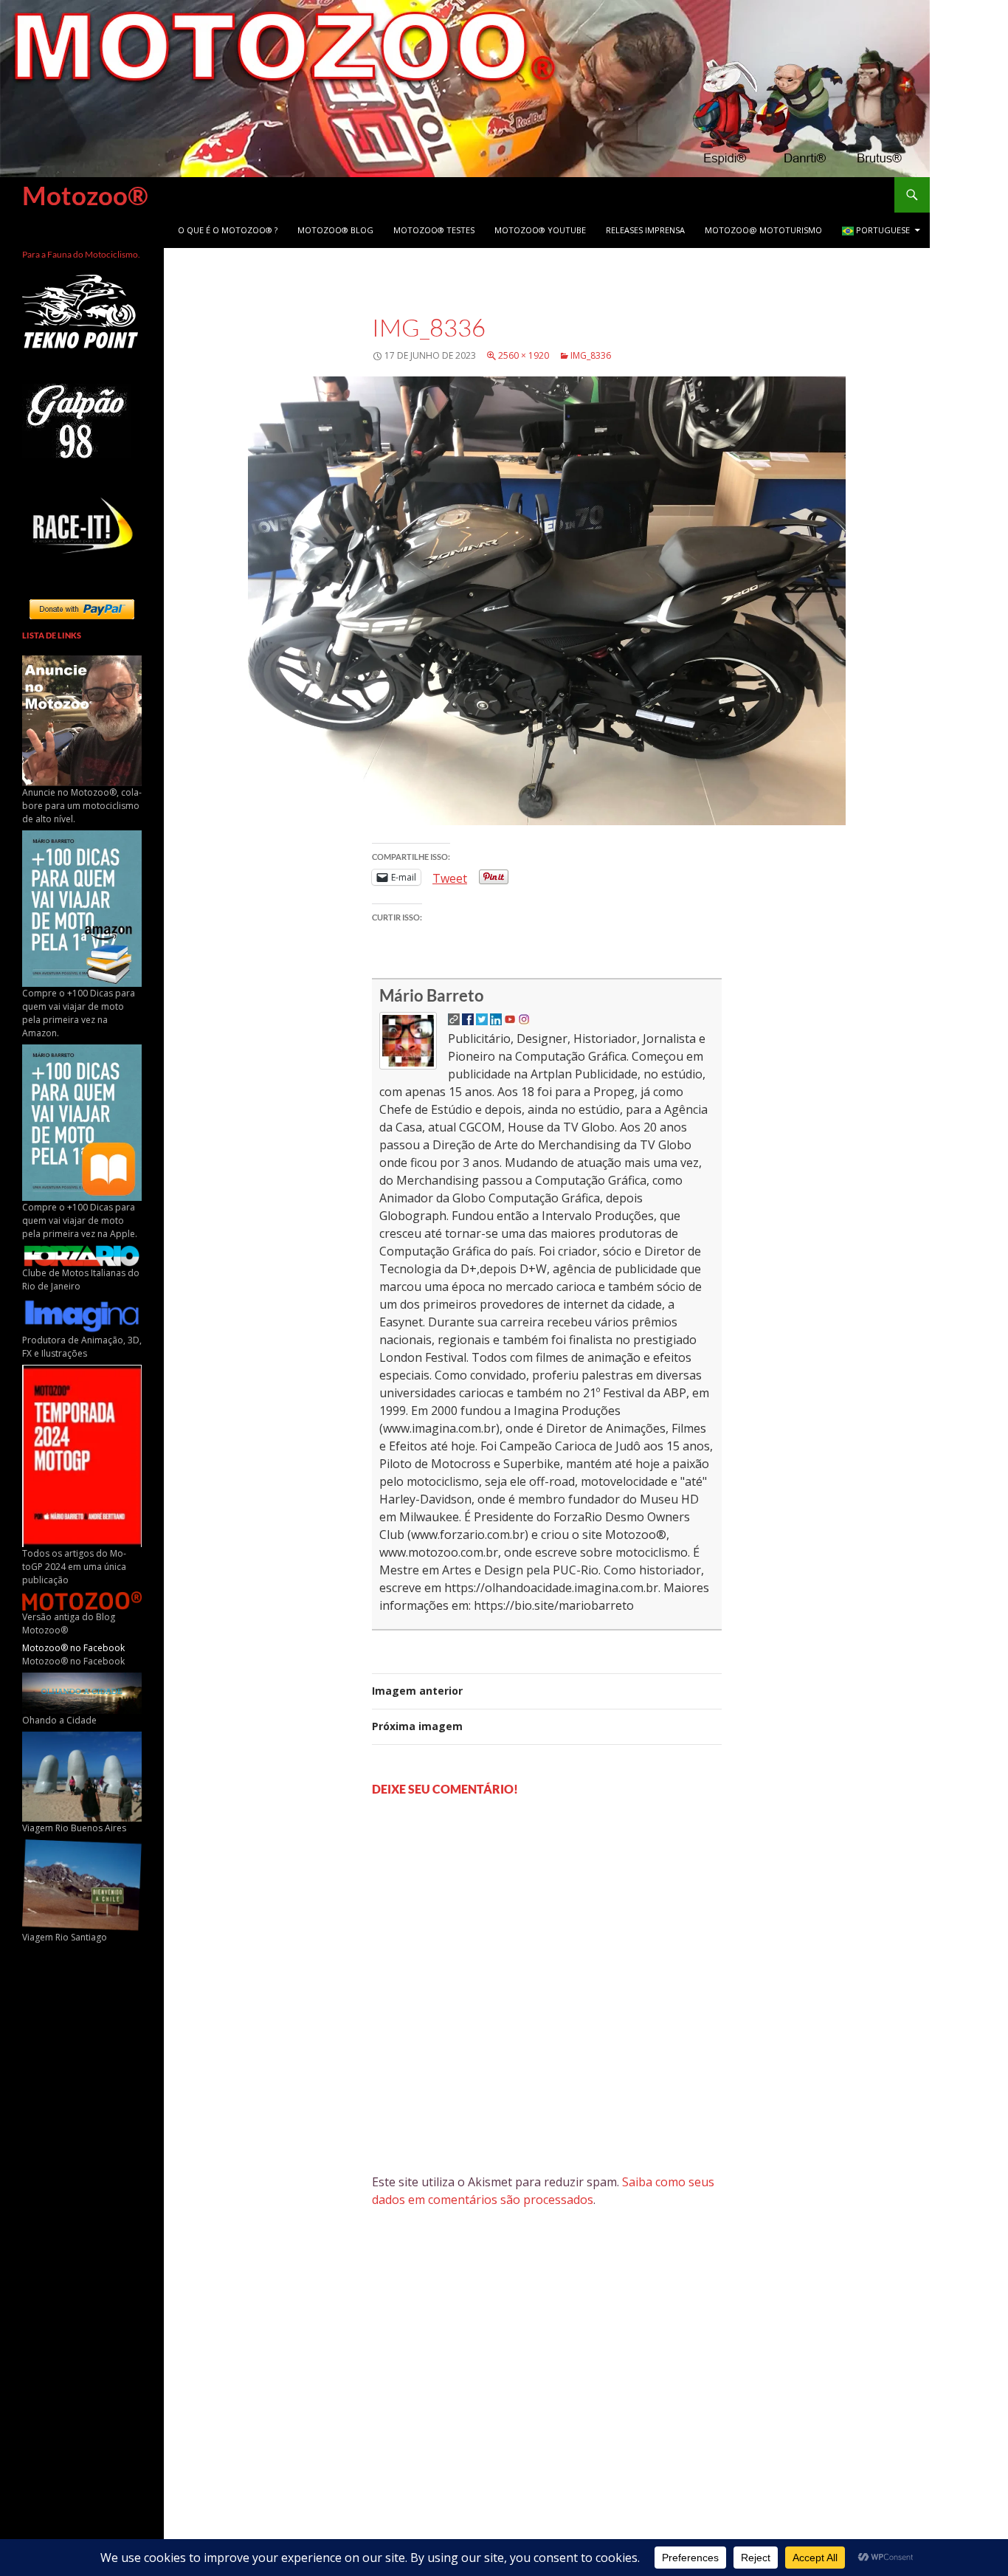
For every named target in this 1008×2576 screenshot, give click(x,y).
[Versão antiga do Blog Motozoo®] (82, 1600)
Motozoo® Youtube (540, 230)
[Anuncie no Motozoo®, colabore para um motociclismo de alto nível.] (82, 720)
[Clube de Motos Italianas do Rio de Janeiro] (82, 1255)
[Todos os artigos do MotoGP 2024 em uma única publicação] (82, 1455)
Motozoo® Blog (335, 230)
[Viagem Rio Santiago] (82, 1884)
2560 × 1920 (524, 355)
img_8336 (591, 355)
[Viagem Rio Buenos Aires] (82, 1776)
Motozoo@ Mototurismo (763, 230)
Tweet (450, 877)
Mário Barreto (432, 995)
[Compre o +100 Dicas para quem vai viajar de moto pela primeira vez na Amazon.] (82, 908)
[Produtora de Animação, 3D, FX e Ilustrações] (82, 1315)
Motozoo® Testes (434, 230)
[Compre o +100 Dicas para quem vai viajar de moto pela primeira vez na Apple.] (82, 1122)
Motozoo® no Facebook (73, 1648)
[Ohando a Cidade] (82, 1692)
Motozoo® (85, 195)
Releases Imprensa (645, 230)
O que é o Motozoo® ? (228, 230)
